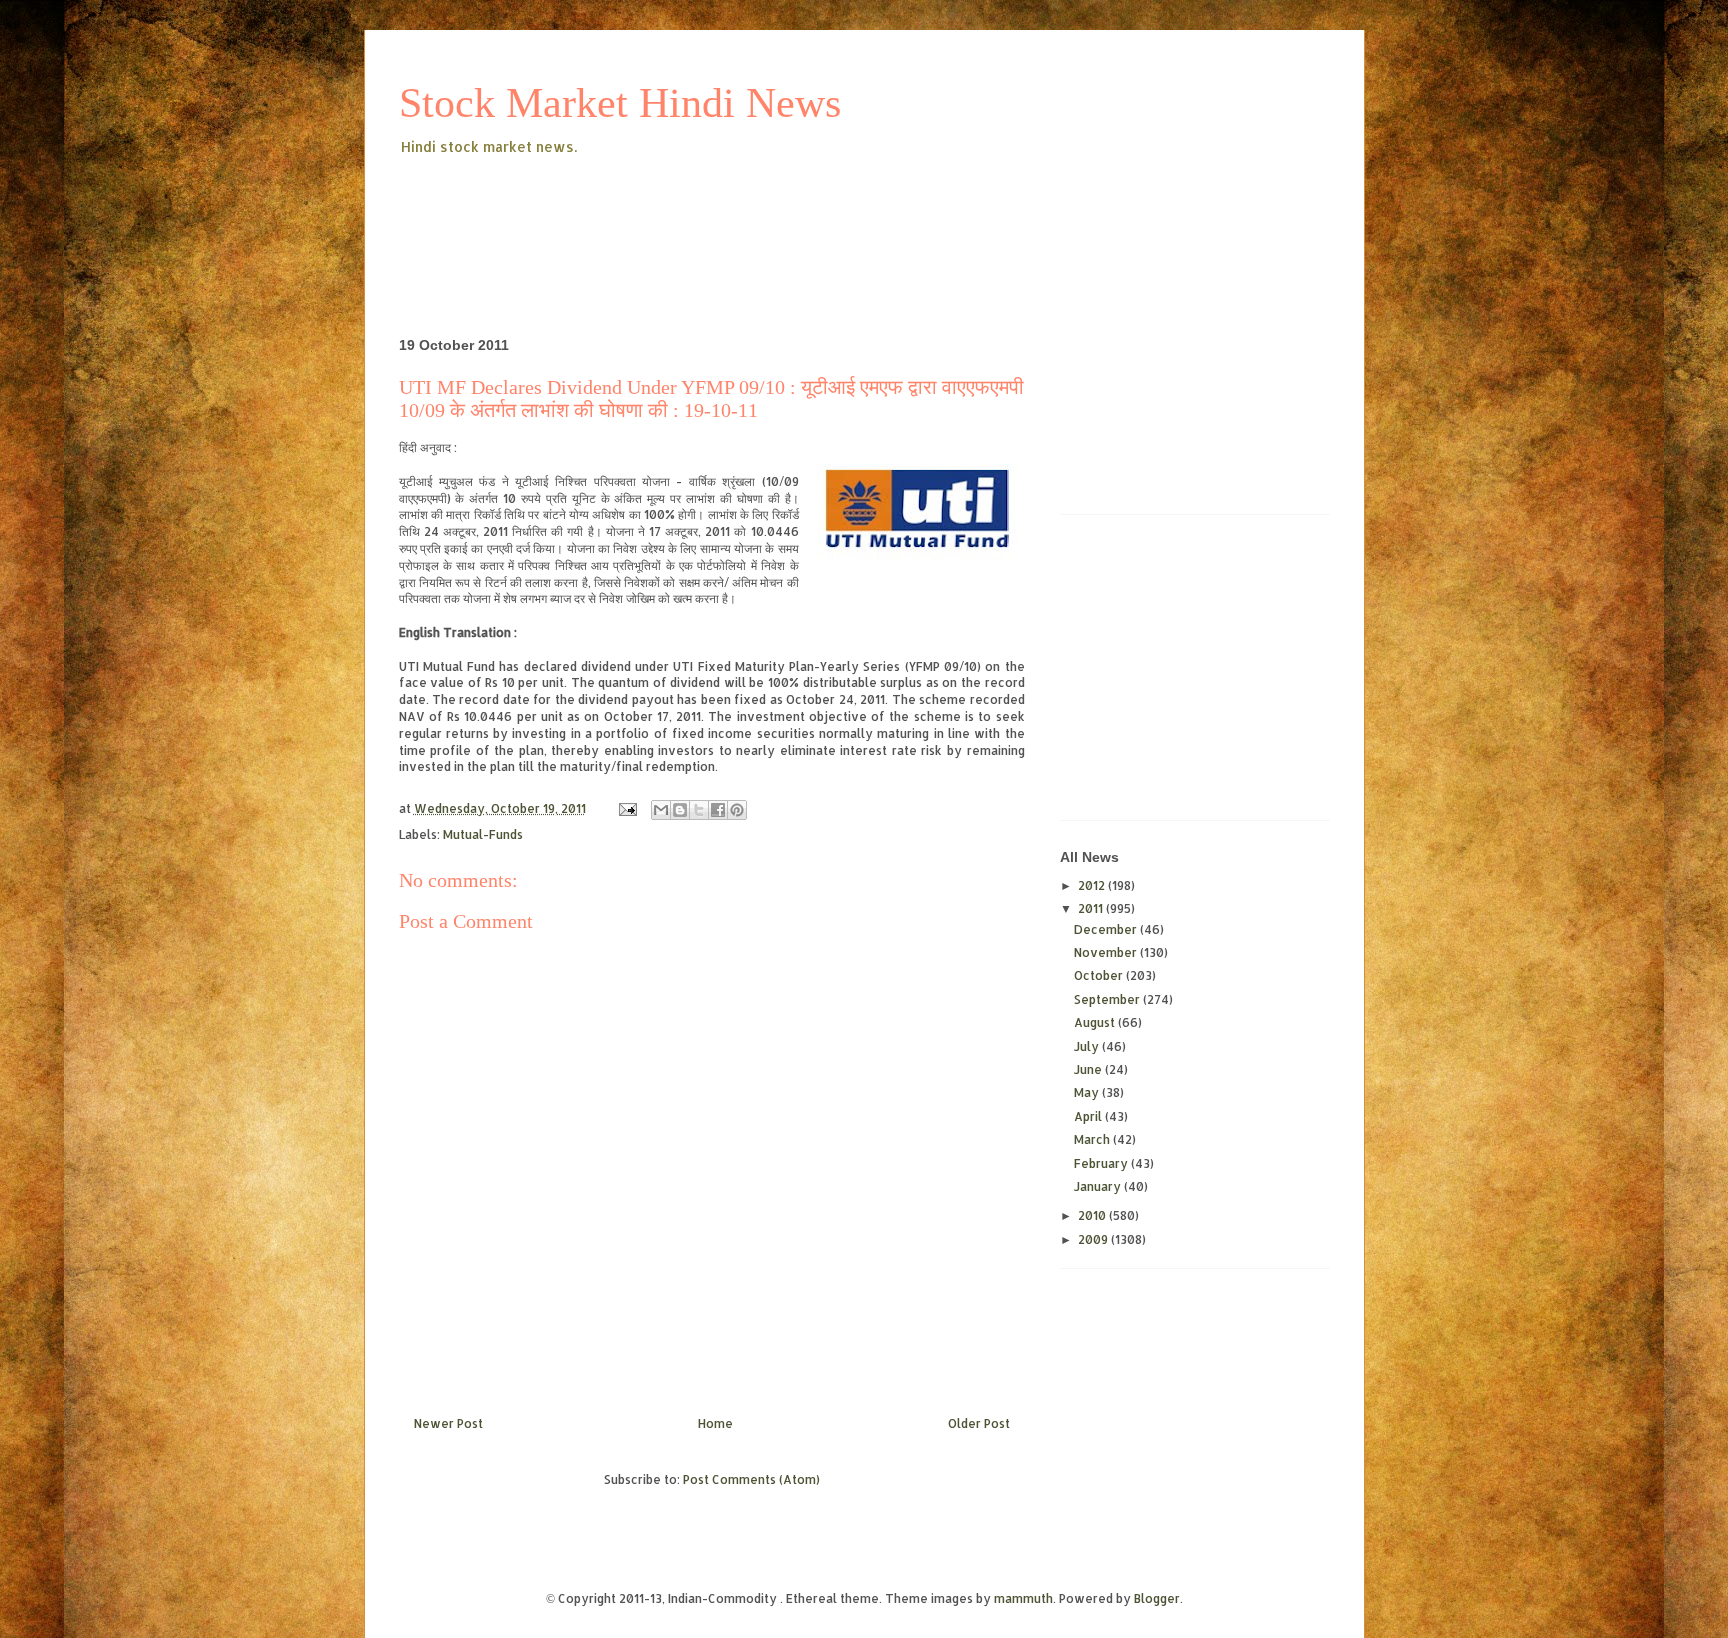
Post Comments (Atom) (751, 1479)
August (1096, 1022)
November (1107, 952)
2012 (1093, 885)
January (1099, 1186)
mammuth (1023, 1598)
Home (715, 1423)
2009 (1094, 1239)
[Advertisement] (763, 214)
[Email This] (661, 810)
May (1088, 1092)
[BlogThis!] (680, 810)
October (1100, 975)
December (1107, 929)
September (1108, 999)
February (1102, 1163)
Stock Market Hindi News (620, 103)
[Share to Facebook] (718, 810)
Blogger (1157, 1598)
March (1093, 1139)
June (1089, 1069)
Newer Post (448, 1423)
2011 (1092, 908)
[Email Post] (626, 808)
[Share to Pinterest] (737, 810)
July (1088, 1046)
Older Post (979, 1423)
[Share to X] (699, 810)
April (1089, 1116)
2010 (1093, 1215)
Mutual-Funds (483, 834)
